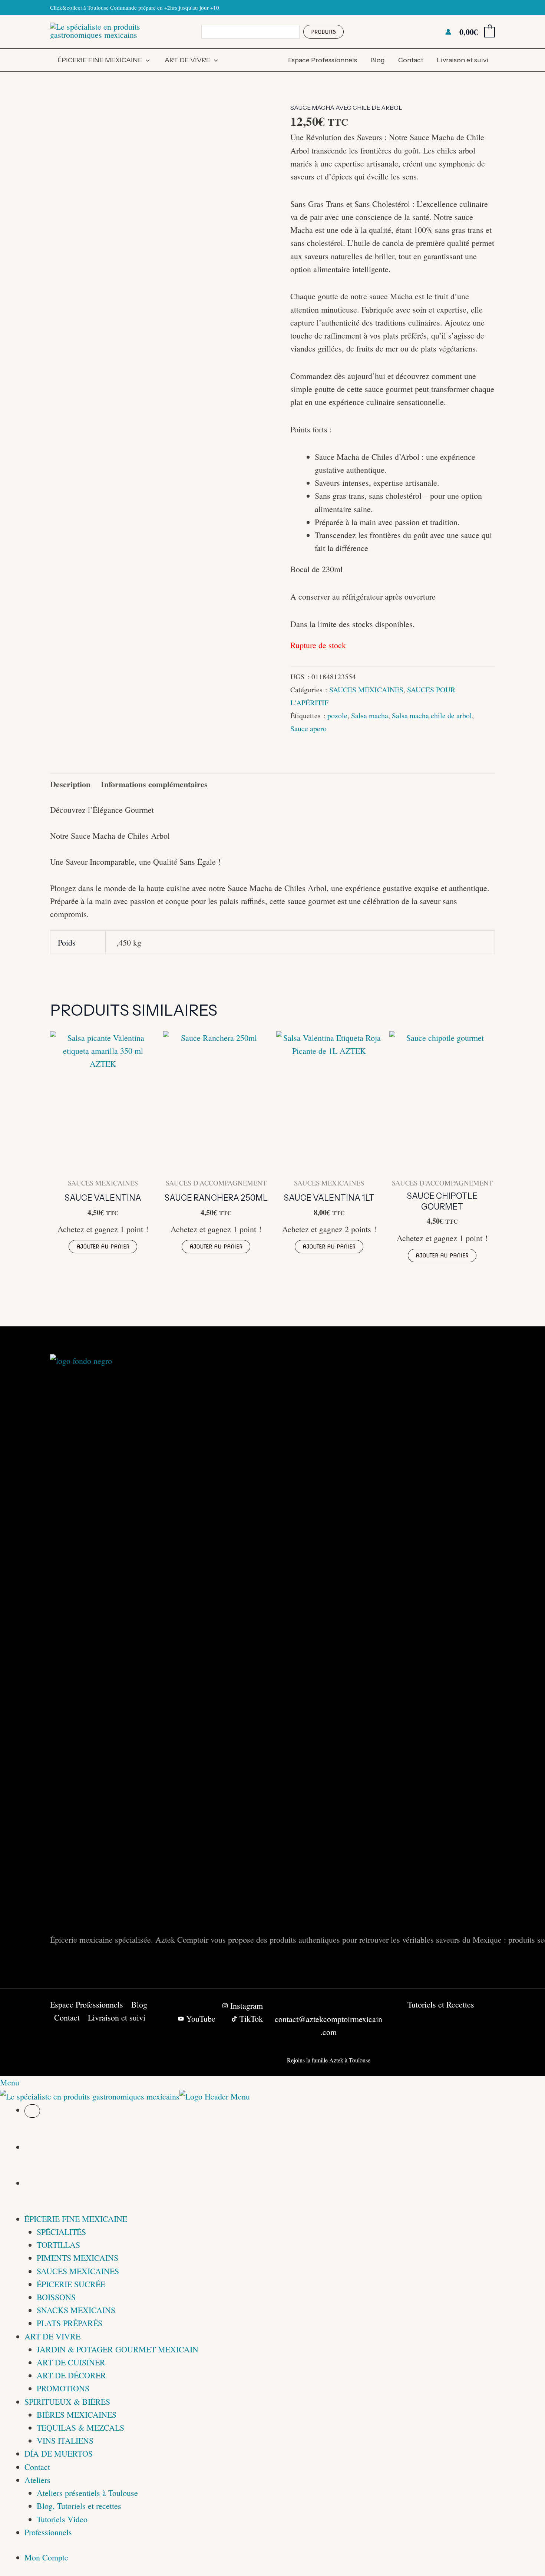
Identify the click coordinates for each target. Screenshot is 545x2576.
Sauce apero (308, 728)
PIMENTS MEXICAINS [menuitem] (77, 2258)
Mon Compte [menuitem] (46, 2557)
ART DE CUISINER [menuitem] (71, 2362)
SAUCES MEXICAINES (366, 690)
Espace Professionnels (323, 60)
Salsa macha (370, 715)
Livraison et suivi (463, 60)
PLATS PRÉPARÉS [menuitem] (70, 2323)
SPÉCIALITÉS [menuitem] (61, 2232)
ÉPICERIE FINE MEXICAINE (100, 60)
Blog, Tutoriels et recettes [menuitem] (79, 2506)
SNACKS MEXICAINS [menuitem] (76, 2310)
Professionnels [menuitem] (48, 2532)
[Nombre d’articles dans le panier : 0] (32, 2111)
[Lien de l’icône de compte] (448, 32)
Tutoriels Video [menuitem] (62, 2519)
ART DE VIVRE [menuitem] (52, 2336)
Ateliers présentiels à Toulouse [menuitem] (87, 2493)
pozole (337, 715)
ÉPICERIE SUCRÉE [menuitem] (71, 2284)
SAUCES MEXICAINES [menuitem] (78, 2271)
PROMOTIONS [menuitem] (63, 2388)
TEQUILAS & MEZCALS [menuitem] (80, 2427)
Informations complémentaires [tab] (154, 784)
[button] (146, 60)
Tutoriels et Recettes (441, 2004)
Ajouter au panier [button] (103, 1247)
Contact (411, 60)
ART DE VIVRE (187, 60)
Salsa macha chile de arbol (432, 715)
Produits (323, 32)
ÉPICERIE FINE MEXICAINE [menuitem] (76, 2219)
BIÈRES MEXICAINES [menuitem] (77, 2415)
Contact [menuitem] (37, 2467)
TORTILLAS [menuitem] (58, 2245)
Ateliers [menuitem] (37, 2480)
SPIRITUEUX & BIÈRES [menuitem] (67, 2402)
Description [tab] (70, 784)
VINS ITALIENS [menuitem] (65, 2440)
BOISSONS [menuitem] (56, 2297)
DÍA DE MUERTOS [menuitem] (59, 2453)
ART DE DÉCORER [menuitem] (71, 2375)
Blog (378, 60)
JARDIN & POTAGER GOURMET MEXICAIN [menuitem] (118, 2349)
